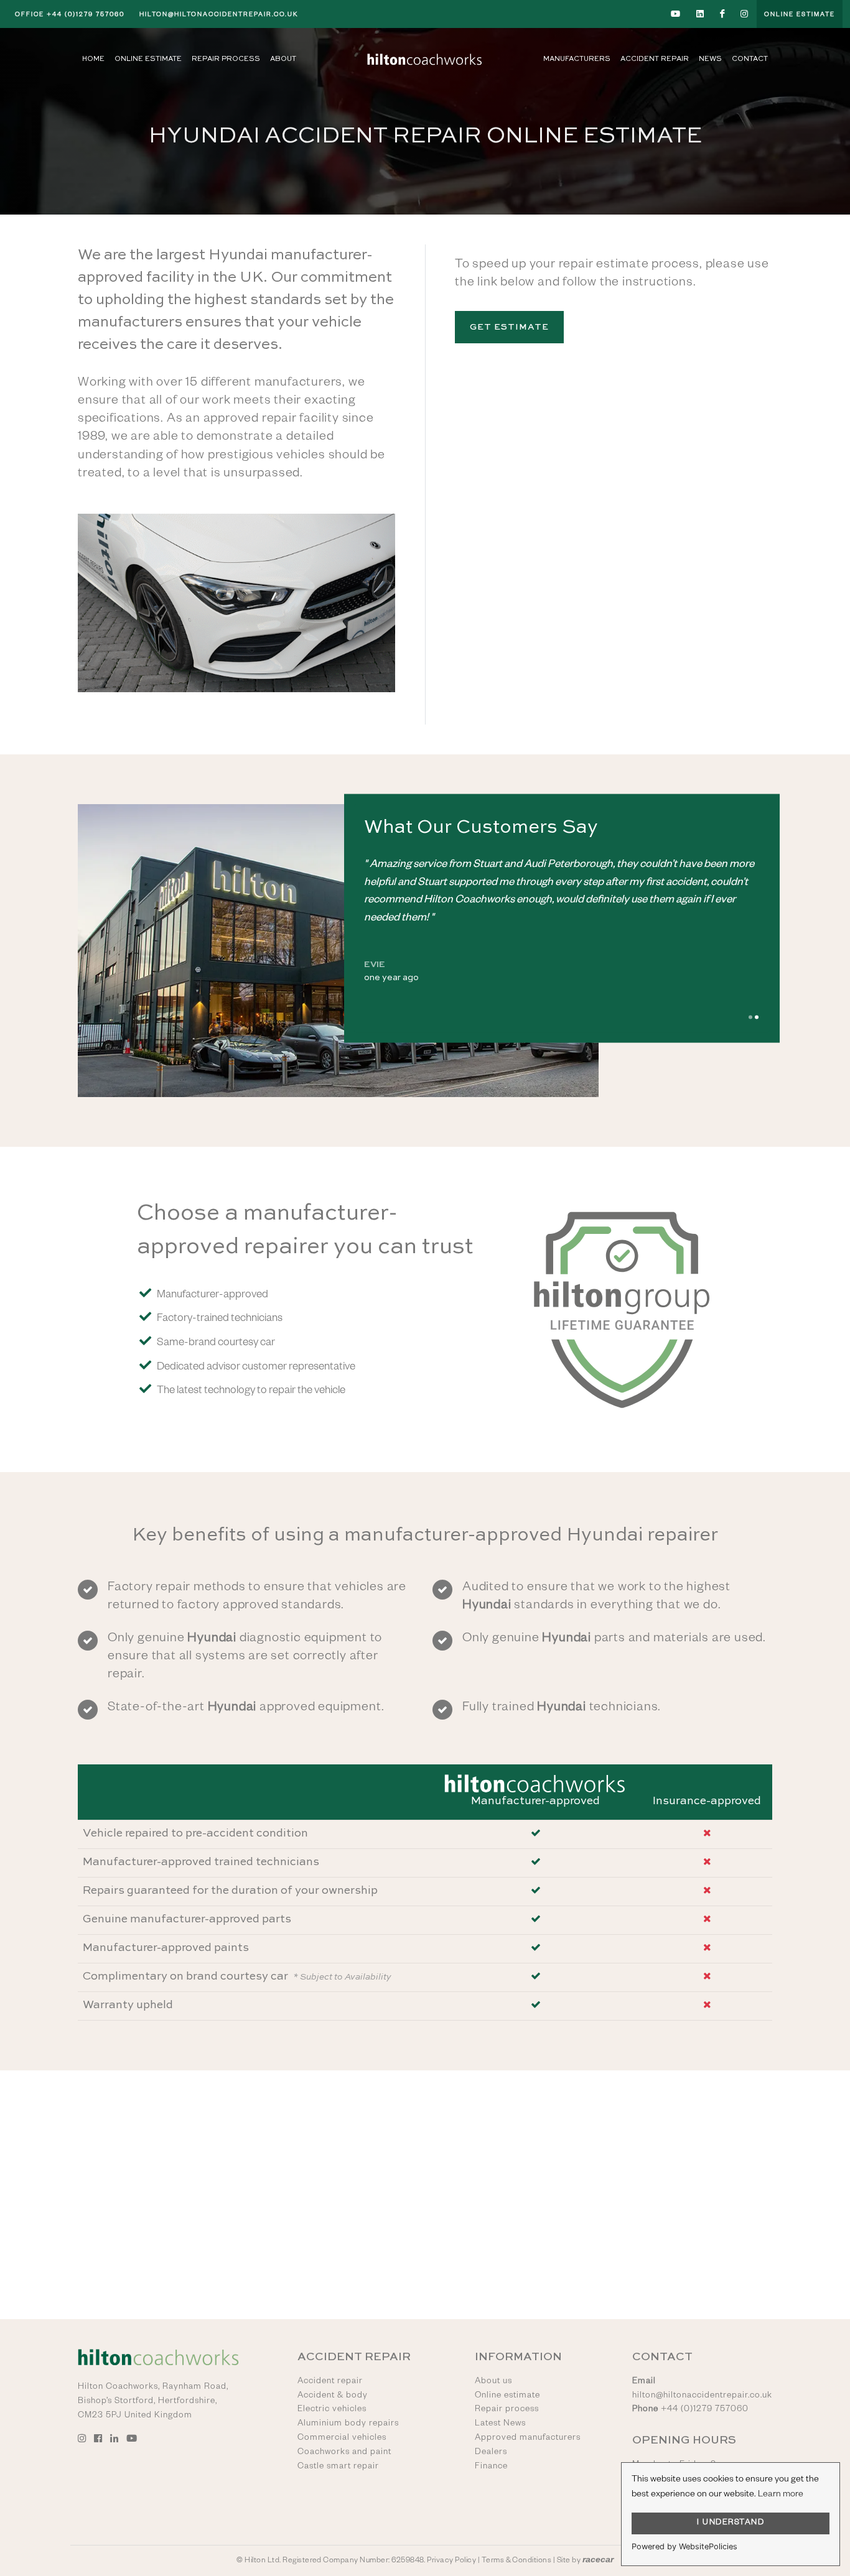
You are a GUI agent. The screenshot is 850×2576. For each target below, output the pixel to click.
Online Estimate (800, 15)
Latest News (500, 2424)
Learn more (781, 2495)
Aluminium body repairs (348, 2424)
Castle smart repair (338, 2467)
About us (493, 2382)
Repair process (507, 2410)
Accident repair (330, 2382)
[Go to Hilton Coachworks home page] (425, 59)
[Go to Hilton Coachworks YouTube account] (676, 14)
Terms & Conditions (517, 2561)
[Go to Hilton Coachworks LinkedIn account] (701, 14)
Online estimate (507, 2396)
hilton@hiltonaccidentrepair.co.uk (219, 15)
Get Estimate (509, 327)
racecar (598, 2560)
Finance (491, 2467)
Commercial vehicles (342, 2439)
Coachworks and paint (344, 2453)
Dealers (491, 2453)
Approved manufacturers (528, 2439)
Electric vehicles (332, 2410)
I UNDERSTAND (731, 2523)
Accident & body (333, 2396)
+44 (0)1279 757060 (70, 15)
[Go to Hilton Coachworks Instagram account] (745, 14)
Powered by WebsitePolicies (684, 2546)
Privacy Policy (451, 2561)
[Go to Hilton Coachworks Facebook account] (723, 14)
